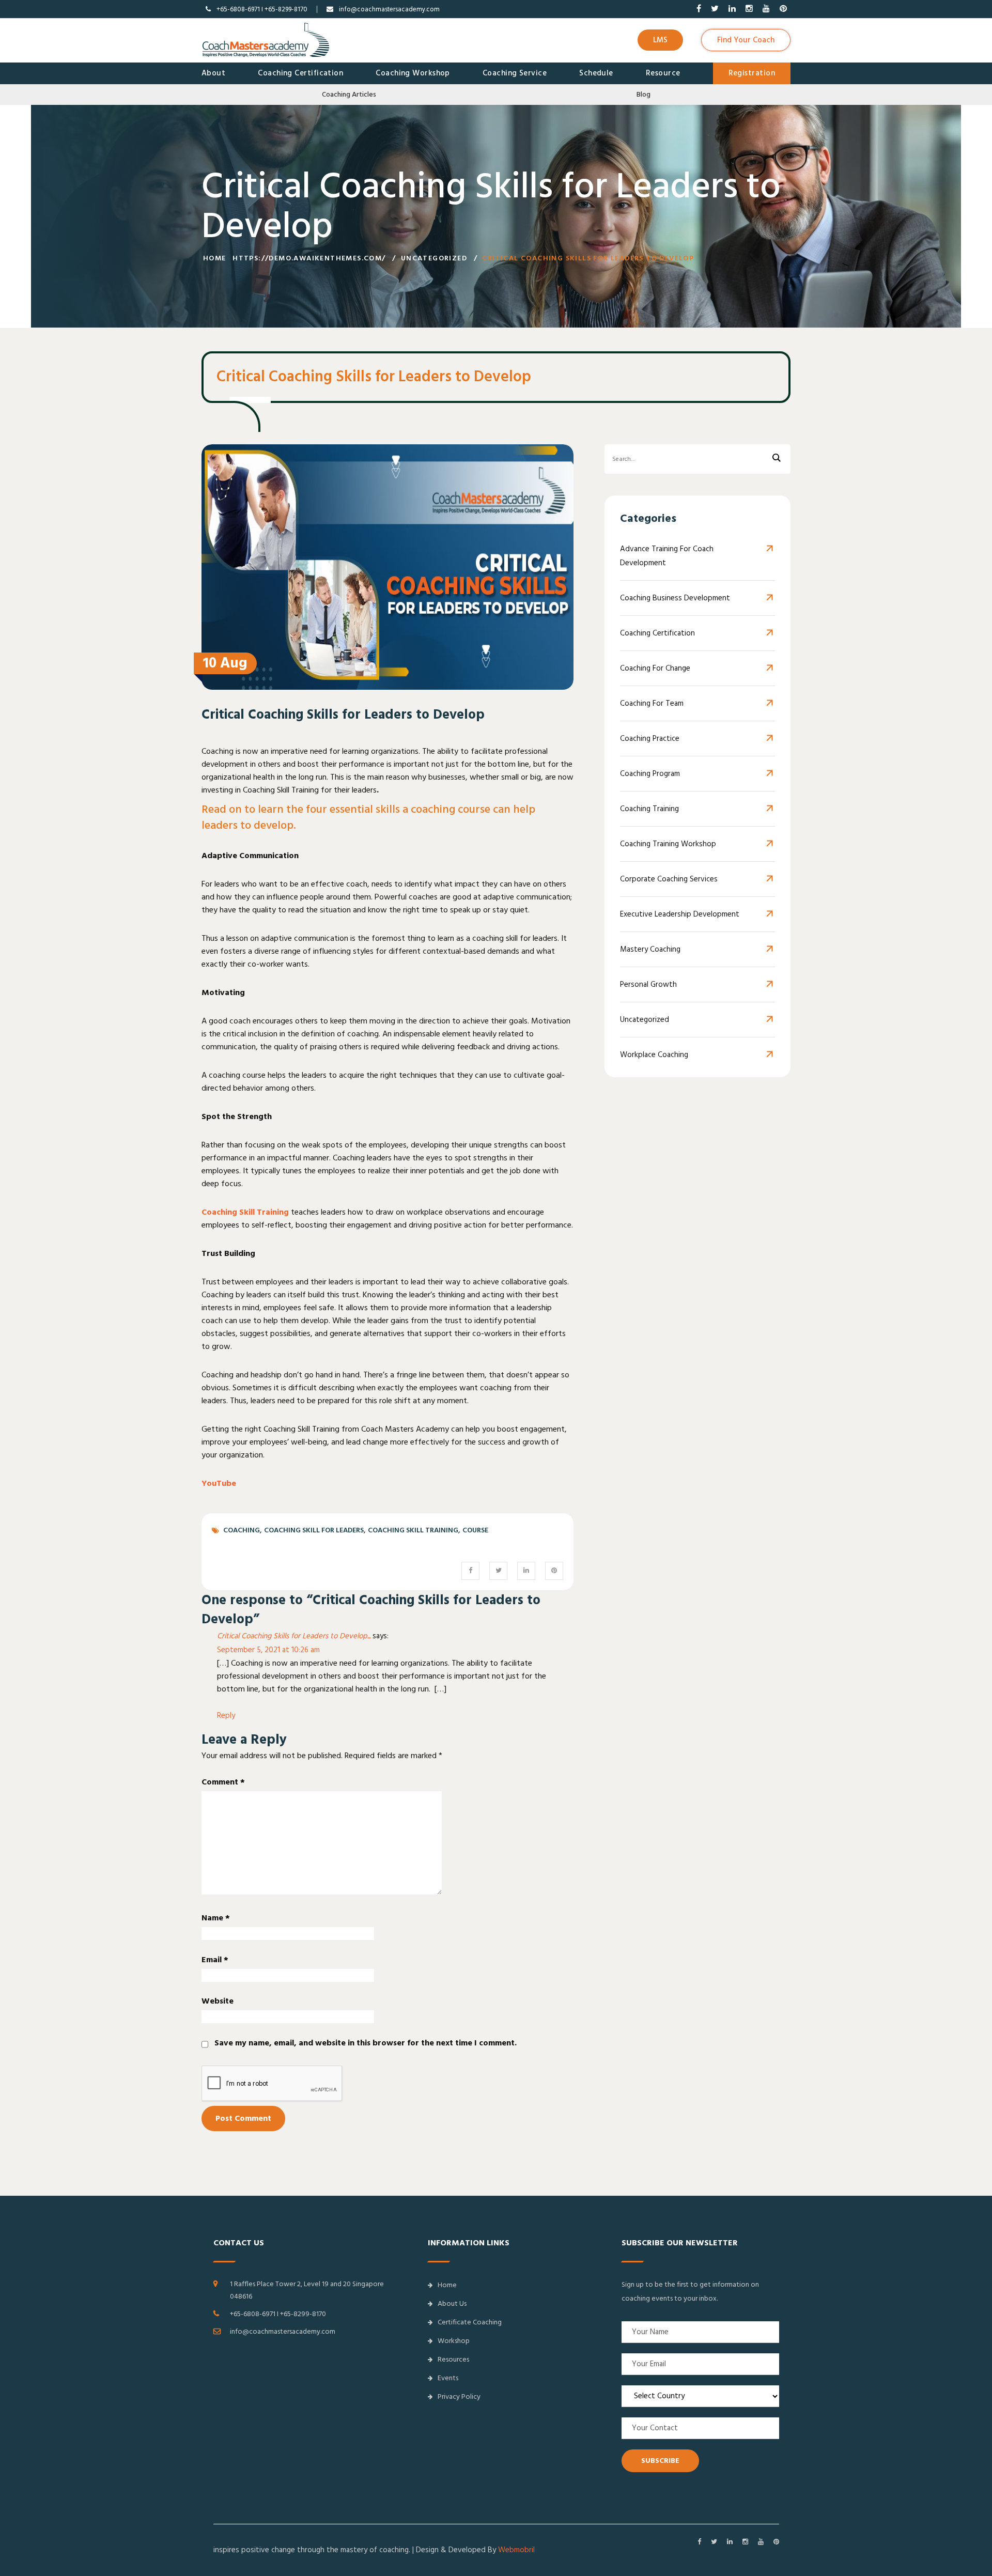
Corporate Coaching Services (669, 879)
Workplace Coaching (654, 1055)
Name (216, 1918)
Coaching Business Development (675, 598)
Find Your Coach (746, 40)
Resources (453, 2360)
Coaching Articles (349, 95)
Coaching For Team (652, 703)
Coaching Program (650, 774)
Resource (663, 73)
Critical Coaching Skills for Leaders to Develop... (294, 1636)
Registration (752, 73)
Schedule (596, 73)
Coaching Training (649, 809)
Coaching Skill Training (245, 1212)
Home (215, 258)
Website (218, 2001)
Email (215, 1960)
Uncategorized (434, 258)
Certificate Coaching (470, 2322)
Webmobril (516, 2550)
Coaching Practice (650, 739)
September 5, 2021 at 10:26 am (268, 1650)
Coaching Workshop (413, 73)
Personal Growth (648, 984)
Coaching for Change (655, 668)
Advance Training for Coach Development (667, 556)
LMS (660, 40)
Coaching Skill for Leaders (314, 1530)
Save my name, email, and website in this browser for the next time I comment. (366, 2043)
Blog (644, 95)
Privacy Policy (459, 2397)
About (213, 73)
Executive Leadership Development (680, 914)
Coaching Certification (300, 73)
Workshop (454, 2341)
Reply (226, 1716)
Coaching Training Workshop (668, 844)
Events (448, 2378)
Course (475, 1530)
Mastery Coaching (650, 949)
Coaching (242, 1530)
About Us (452, 2304)
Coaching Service (515, 73)
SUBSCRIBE (660, 2461)
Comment (223, 1782)
